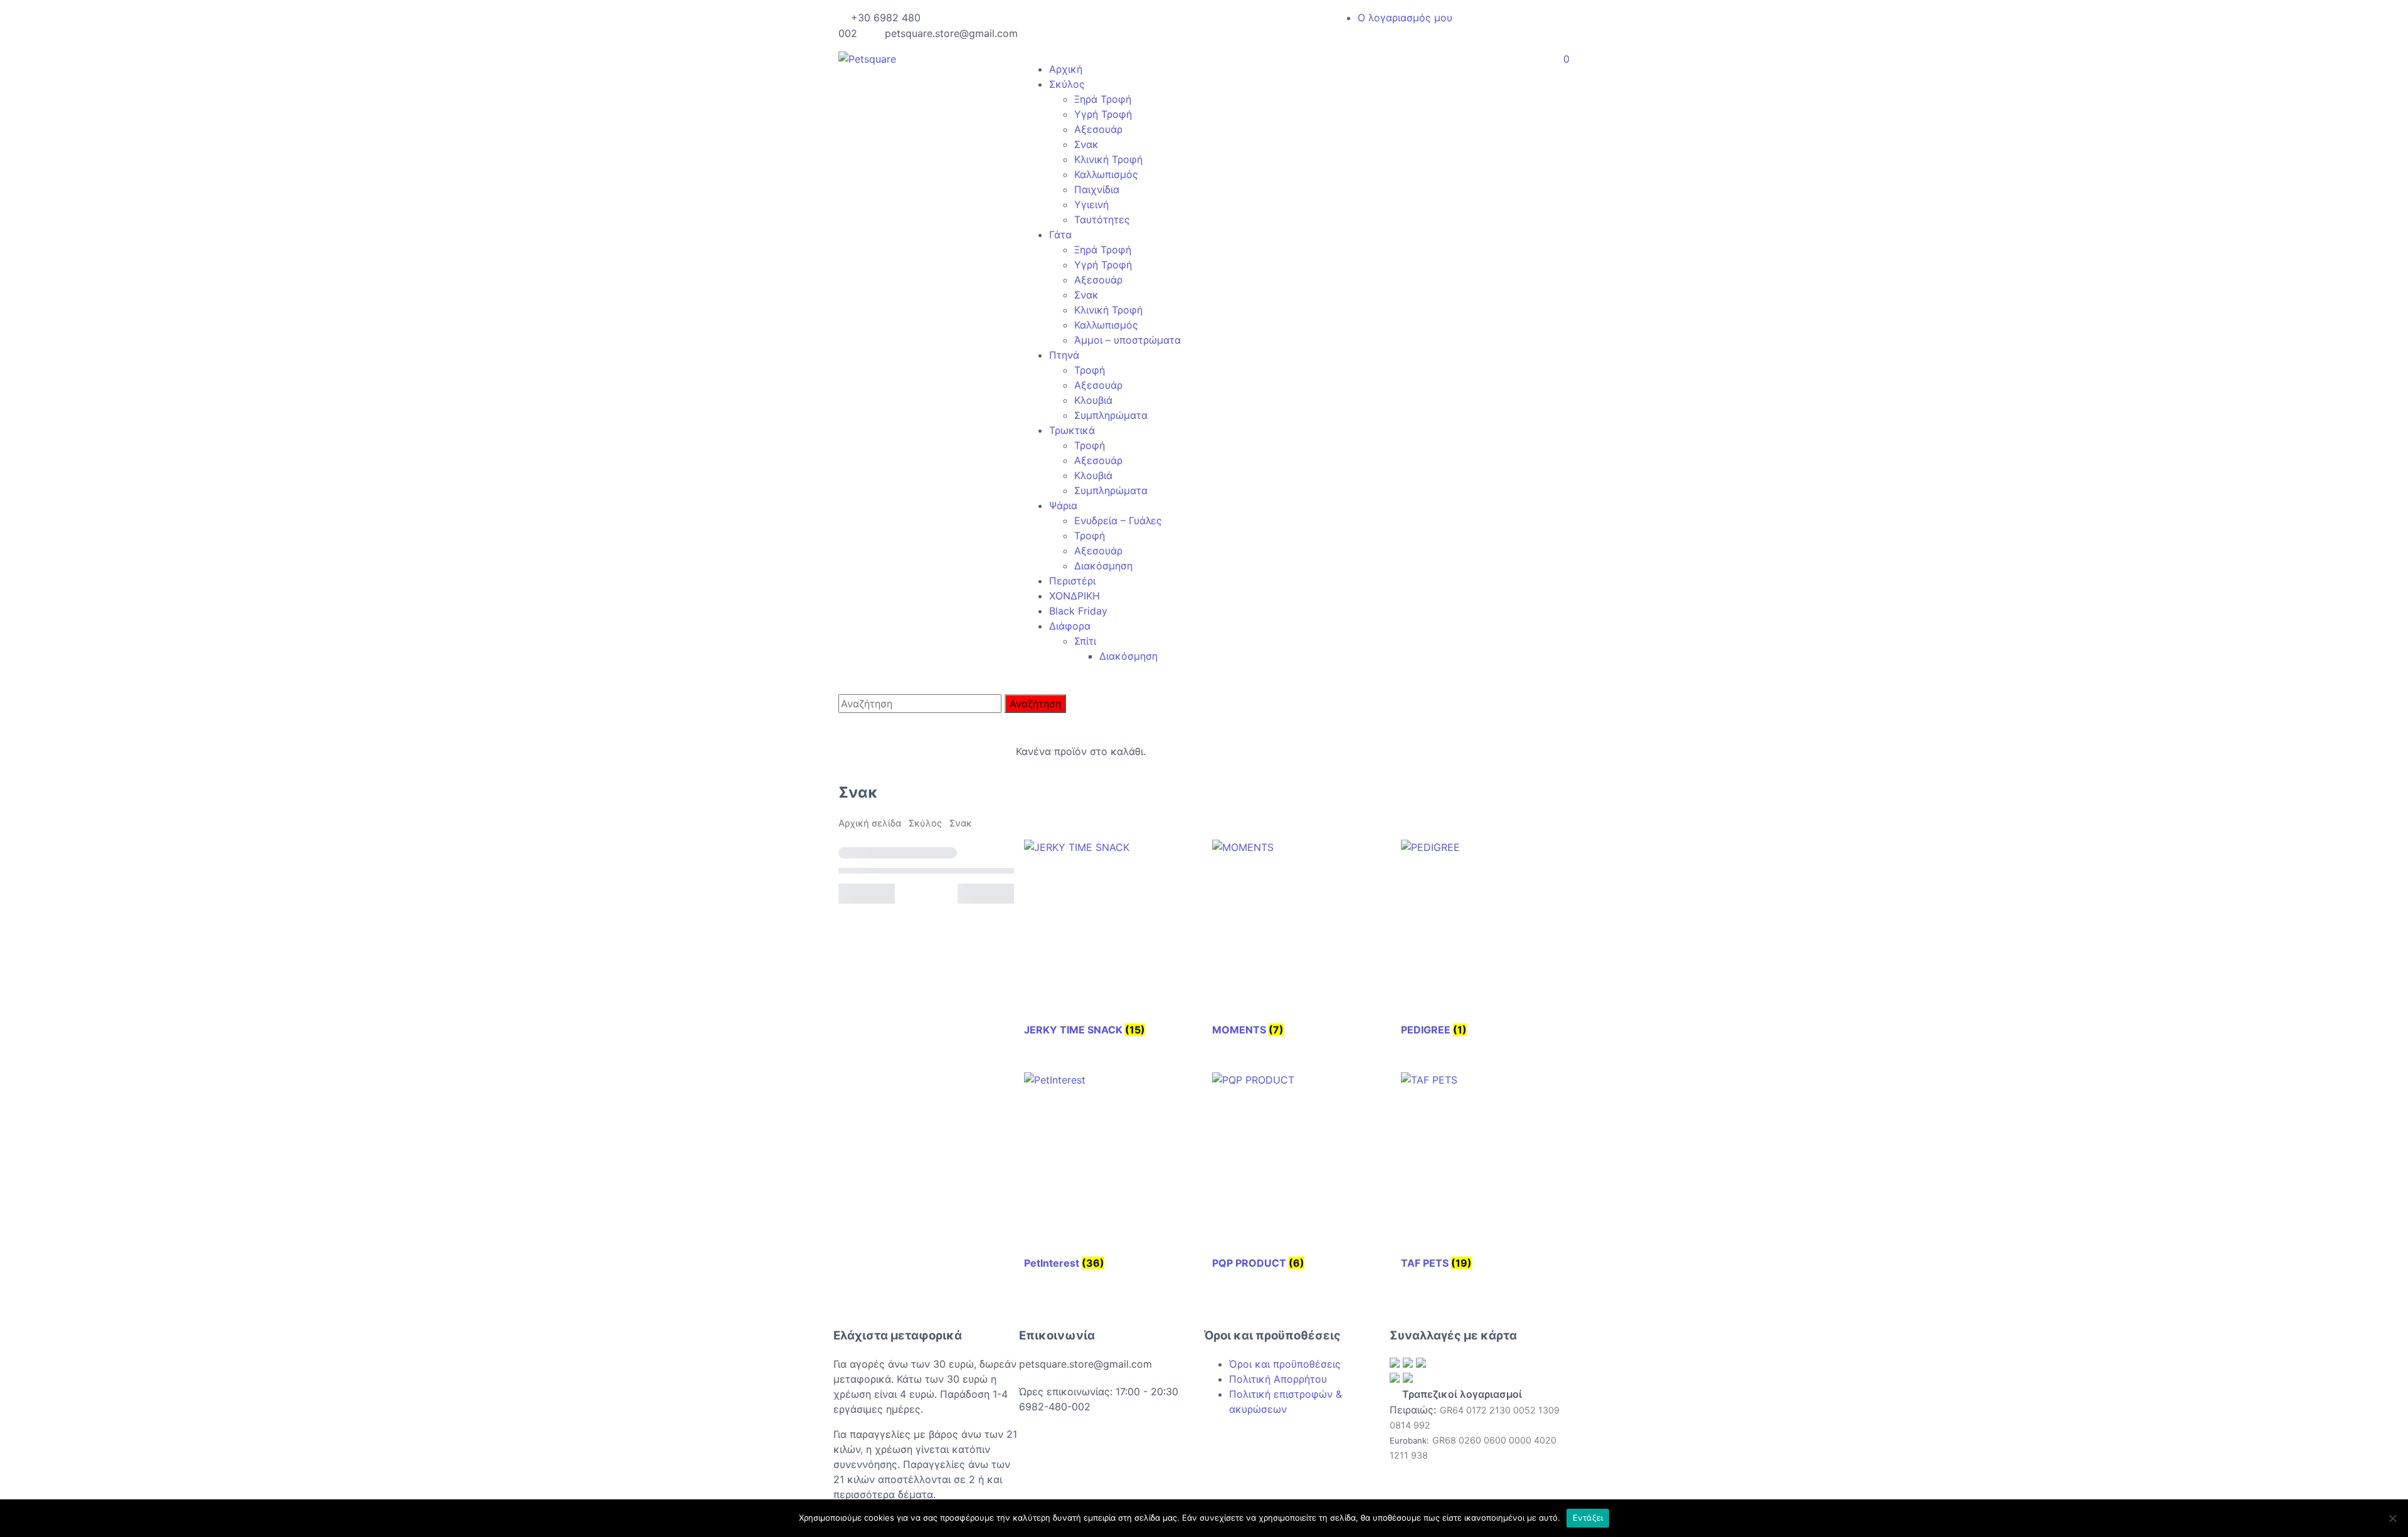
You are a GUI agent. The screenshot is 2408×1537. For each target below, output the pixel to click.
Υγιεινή (1091, 204)
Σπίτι (1085, 641)
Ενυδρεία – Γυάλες (1118, 520)
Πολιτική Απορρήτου (1278, 1379)
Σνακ (1086, 144)
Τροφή (1090, 370)
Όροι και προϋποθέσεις (1285, 1364)
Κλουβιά (1093, 400)
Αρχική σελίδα (870, 823)
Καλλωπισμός (1106, 174)
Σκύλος (1067, 84)
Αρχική (1066, 69)
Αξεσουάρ (1098, 129)
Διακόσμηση (1103, 566)
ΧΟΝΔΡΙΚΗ (1075, 596)
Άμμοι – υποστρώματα (1127, 340)
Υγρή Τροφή (1103, 114)
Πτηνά (1064, 355)
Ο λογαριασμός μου (1405, 18)
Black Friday (1078, 611)
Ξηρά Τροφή (1103, 99)
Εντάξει (1588, 1518)
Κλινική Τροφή (1108, 159)
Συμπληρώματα (1111, 415)
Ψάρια (1063, 505)
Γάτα (1060, 235)
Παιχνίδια (1097, 189)
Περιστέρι (1072, 581)
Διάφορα (1070, 626)
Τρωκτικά (1072, 430)
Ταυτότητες (1102, 219)
